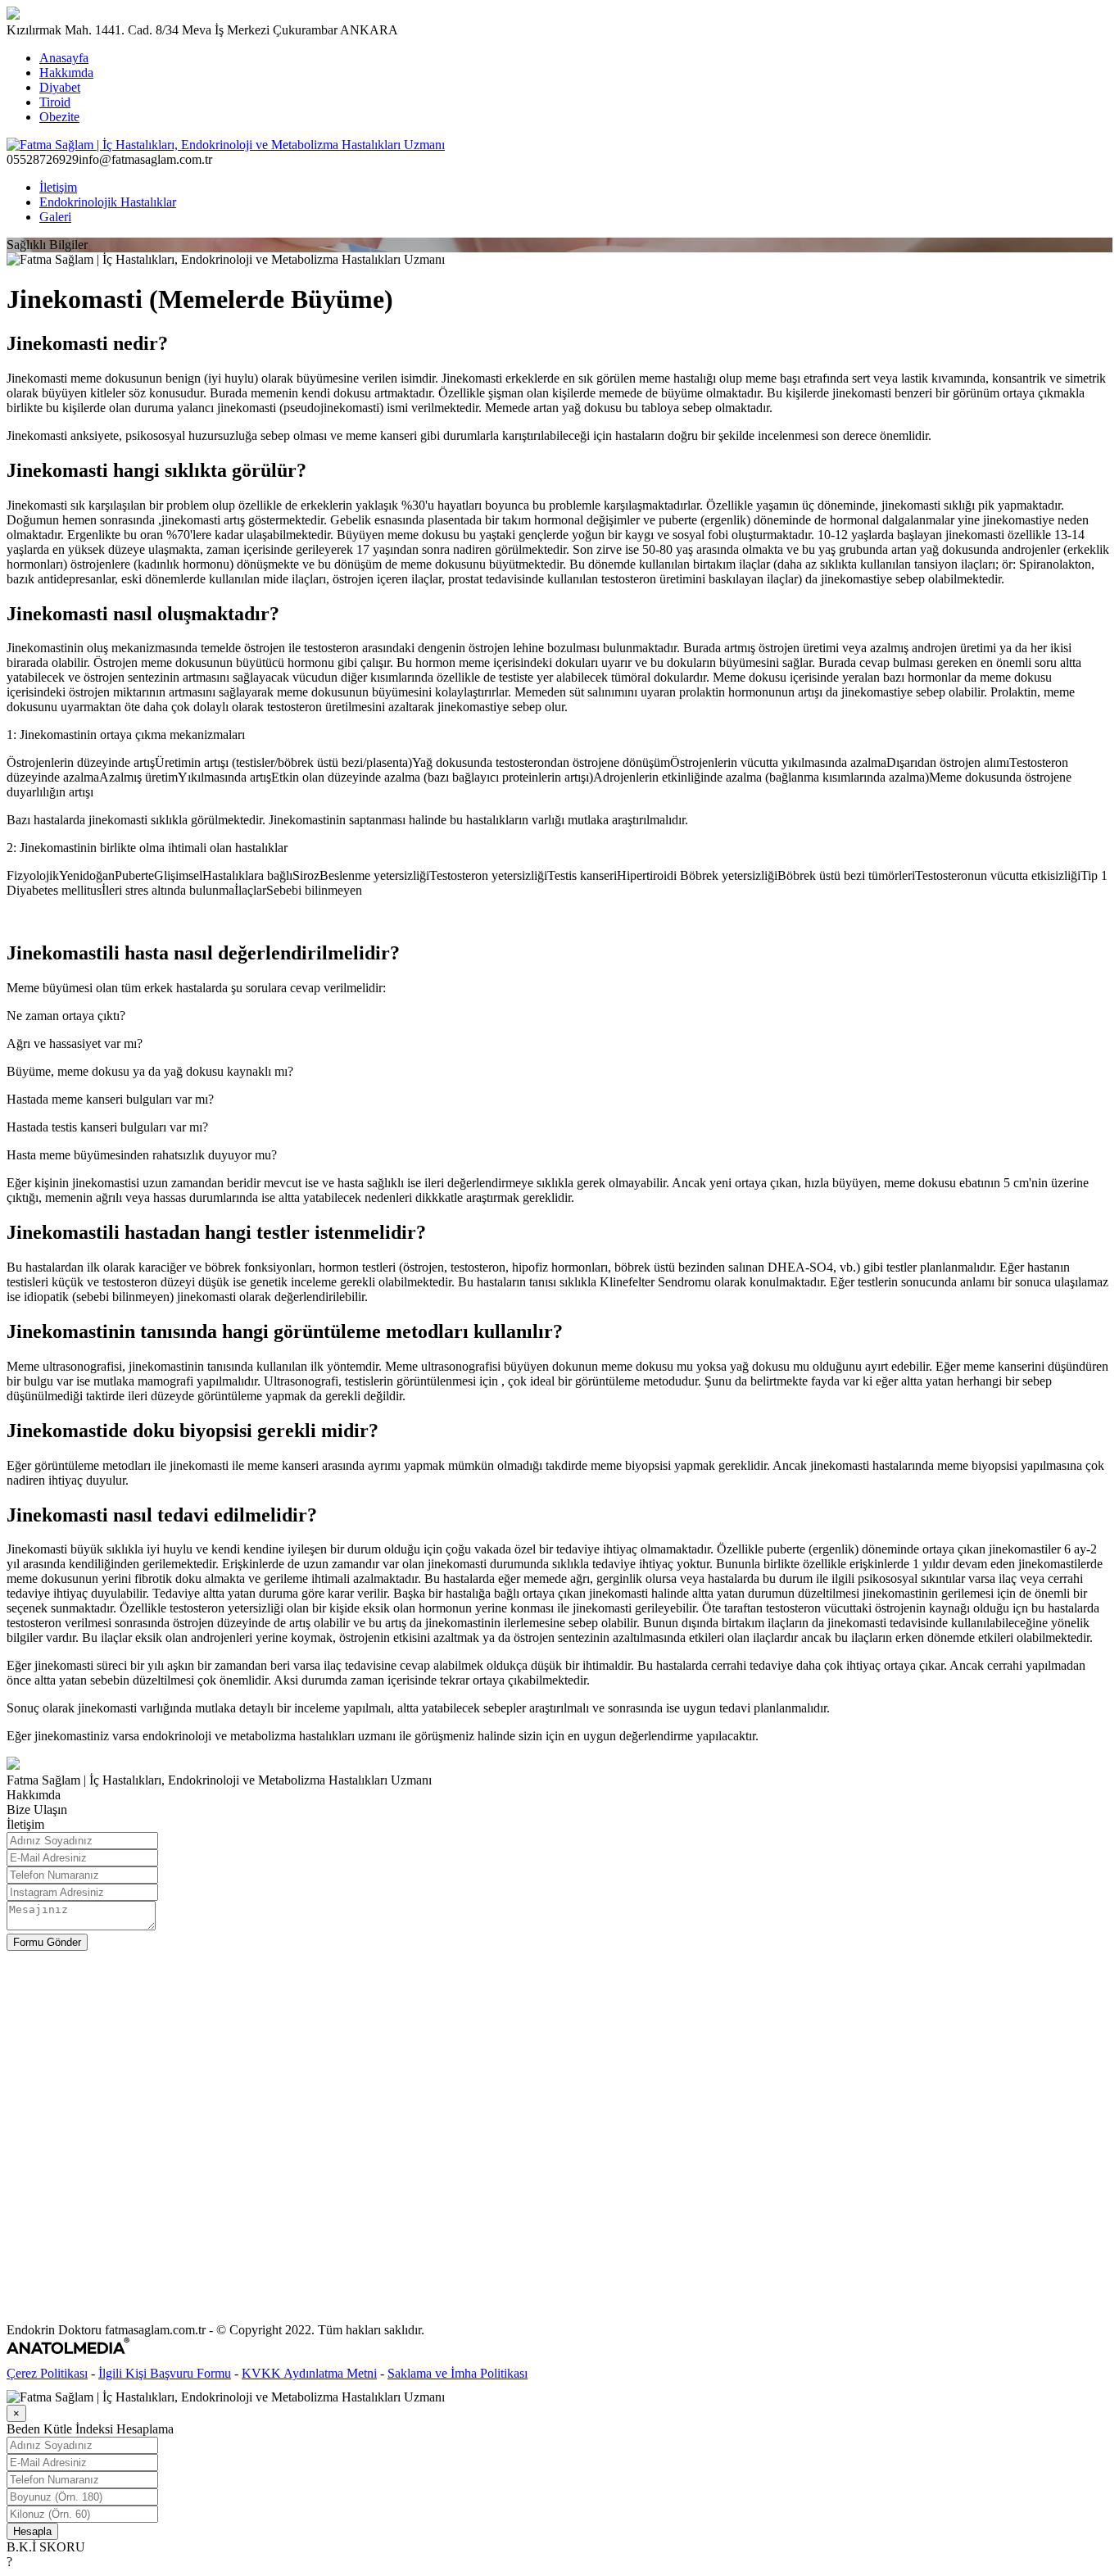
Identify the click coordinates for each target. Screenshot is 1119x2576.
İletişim (58, 187)
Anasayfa (64, 58)
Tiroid (55, 102)
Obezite (59, 117)
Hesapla (32, 2531)
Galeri (55, 217)
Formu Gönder (47, 1942)
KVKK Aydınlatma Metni (309, 2373)
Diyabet (60, 87)
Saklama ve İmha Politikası (458, 2373)
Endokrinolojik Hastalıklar (108, 202)
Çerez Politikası (47, 2373)
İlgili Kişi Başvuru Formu (165, 2373)
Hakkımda (66, 73)
